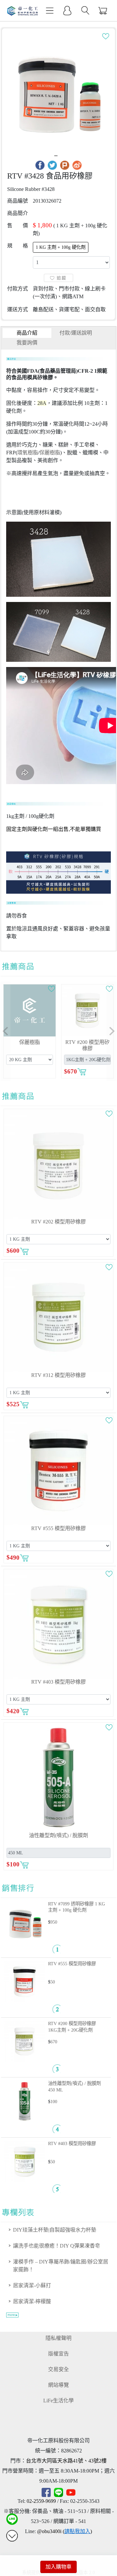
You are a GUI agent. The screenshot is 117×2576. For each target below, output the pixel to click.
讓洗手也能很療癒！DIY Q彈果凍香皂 (57, 2246)
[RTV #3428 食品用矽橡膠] (59, 92)
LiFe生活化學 (58, 2401)
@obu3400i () (65, 2531)
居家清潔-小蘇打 (32, 2285)
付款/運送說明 (76, 333)
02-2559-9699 (41, 2501)
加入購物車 (58, 2567)
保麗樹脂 (50, 453)
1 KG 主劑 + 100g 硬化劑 (61, 247)
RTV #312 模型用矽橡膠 (58, 1375)
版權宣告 (58, 2354)
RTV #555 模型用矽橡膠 (58, 1528)
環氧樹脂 (28, 453)
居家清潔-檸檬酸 (32, 2301)
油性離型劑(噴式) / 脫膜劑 (58, 1835)
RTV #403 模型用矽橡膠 (58, 1682)
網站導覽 (58, 2385)
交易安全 (58, 2369)
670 (54, 2042)
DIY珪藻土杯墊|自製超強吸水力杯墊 (55, 2230)
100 (54, 2102)
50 (53, 1982)
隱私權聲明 (58, 2338)
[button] (6, 1031)
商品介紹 (27, 333)
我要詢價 (27, 343)
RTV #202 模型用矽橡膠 (58, 1222)
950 (54, 1922)
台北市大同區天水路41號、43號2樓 (66, 2461)
